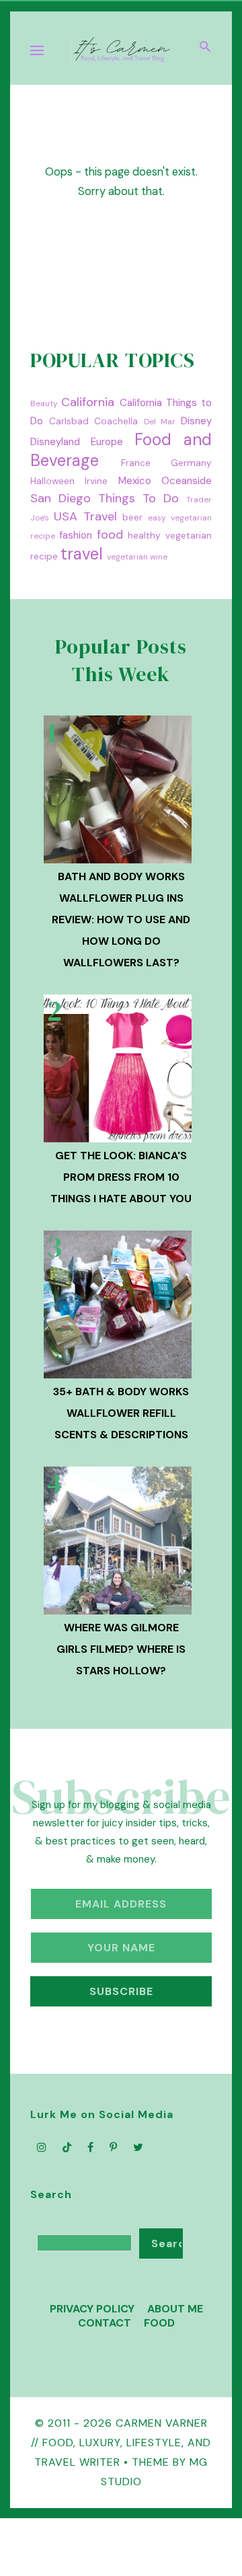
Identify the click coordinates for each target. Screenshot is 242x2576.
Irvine (96, 481)
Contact (105, 2323)
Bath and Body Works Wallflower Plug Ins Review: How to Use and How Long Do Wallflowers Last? (121, 920)
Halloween (52, 481)
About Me (175, 2309)
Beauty (44, 403)
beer (132, 517)
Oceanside (187, 481)
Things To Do (138, 498)
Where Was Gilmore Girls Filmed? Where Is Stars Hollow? (121, 1649)
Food (159, 2323)
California (88, 402)
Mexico (135, 481)
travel (82, 554)
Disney (196, 421)
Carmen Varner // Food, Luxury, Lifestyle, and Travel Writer (121, 2443)
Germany (191, 463)
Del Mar (160, 422)
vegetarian (127, 557)
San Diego (61, 498)
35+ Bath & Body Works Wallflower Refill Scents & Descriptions (121, 1413)
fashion (76, 535)
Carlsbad (69, 421)
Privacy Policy (92, 2309)
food (110, 535)
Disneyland (55, 442)
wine (159, 557)
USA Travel (85, 516)
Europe (107, 442)
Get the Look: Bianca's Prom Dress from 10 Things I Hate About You (121, 1177)
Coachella (116, 421)
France (136, 463)
